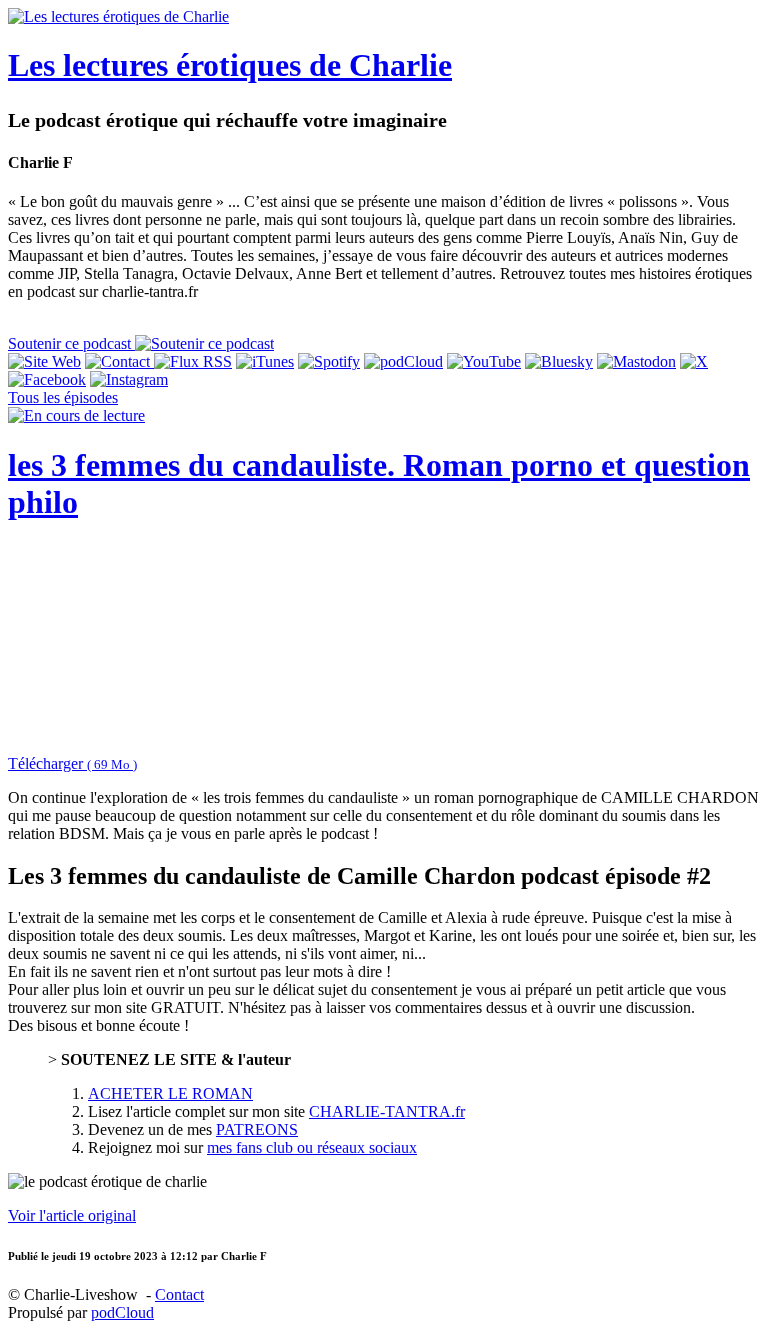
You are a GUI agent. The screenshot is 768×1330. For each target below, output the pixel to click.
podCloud (122, 1312)
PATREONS (257, 1129)
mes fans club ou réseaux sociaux (312, 1147)
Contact (179, 1294)
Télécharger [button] (72, 763)
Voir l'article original (72, 1215)
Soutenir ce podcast (71, 343)
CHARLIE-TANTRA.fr (387, 1111)
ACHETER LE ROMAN (170, 1093)
